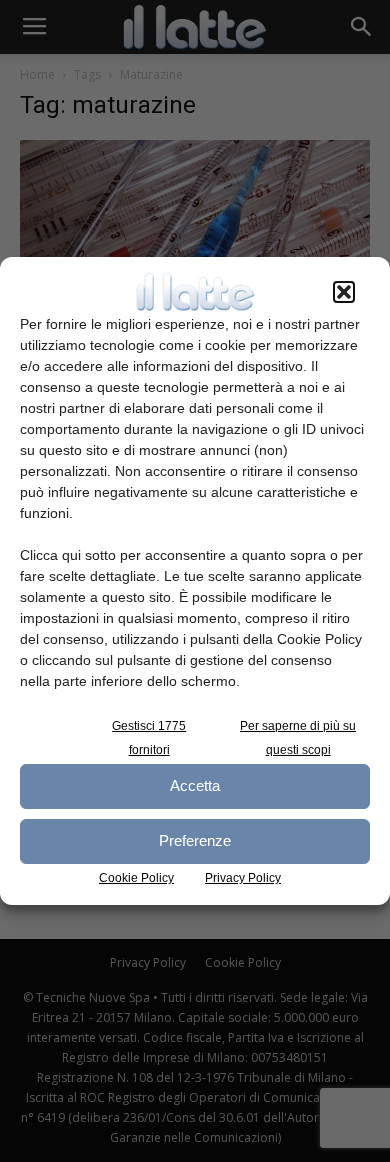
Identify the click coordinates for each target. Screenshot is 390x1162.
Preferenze (195, 840)
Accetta (195, 785)
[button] (344, 292)
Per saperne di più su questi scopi (298, 738)
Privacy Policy (243, 878)
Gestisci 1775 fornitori (149, 738)
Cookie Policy (136, 878)
